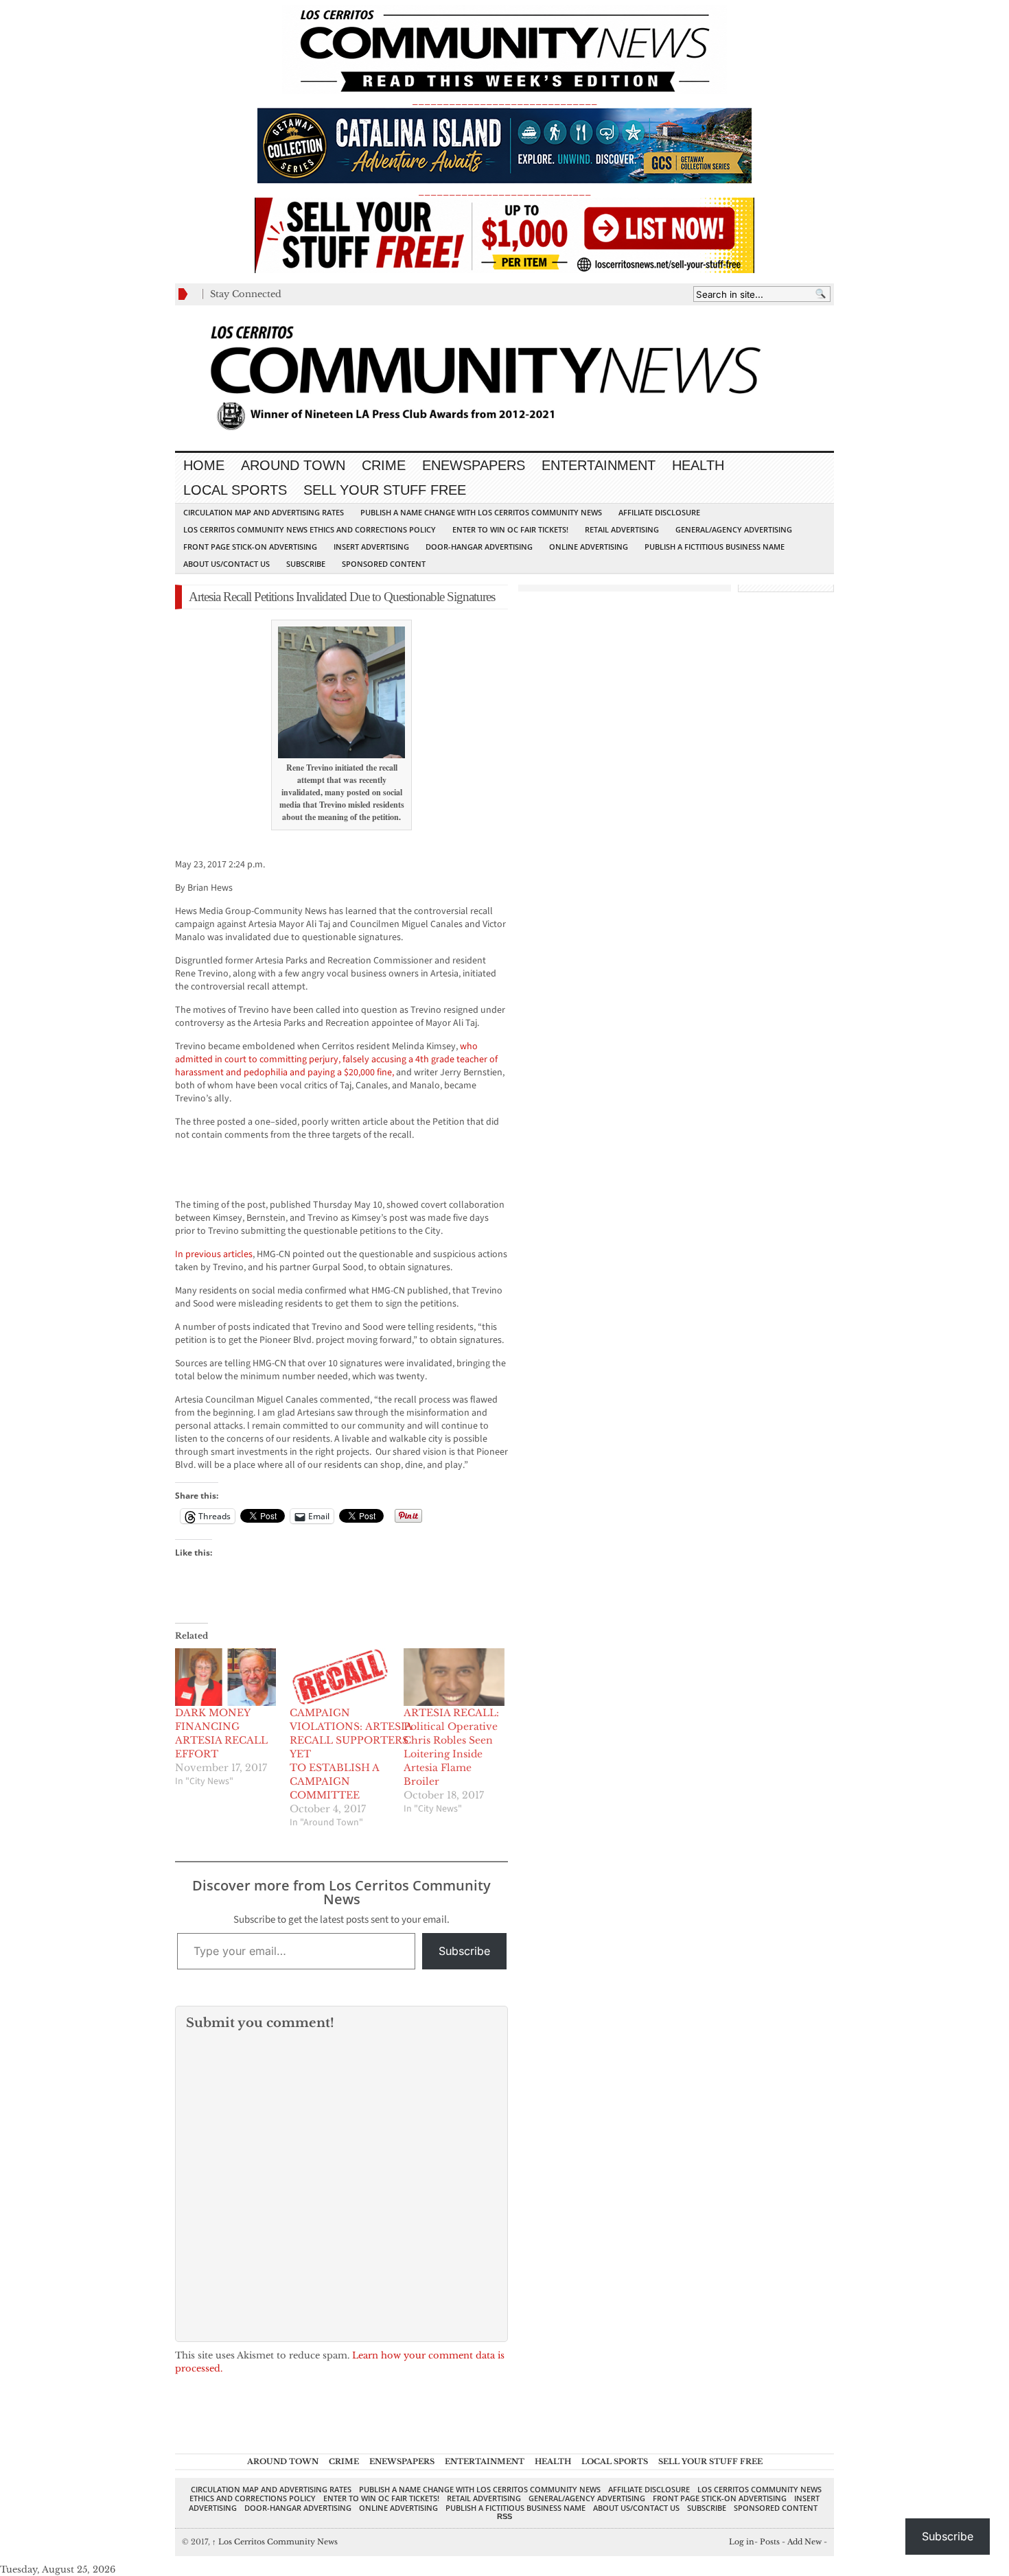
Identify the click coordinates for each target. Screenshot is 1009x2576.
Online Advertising (589, 547)
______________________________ (505, 101)
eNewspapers (474, 465)
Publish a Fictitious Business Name (715, 547)
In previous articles (214, 1254)
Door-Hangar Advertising (479, 547)
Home (204, 465)
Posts (770, 2542)
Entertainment (599, 465)
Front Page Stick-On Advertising (250, 547)
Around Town (293, 465)
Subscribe (306, 564)
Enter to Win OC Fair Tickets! (510, 529)
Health (698, 465)
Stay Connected (246, 294)
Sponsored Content (384, 564)
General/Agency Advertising (734, 529)
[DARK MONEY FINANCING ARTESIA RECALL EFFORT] (225, 1677)
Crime (384, 465)
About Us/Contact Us (227, 564)
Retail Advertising (622, 529)
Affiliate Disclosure (659, 512)
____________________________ (505, 191)
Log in (742, 2542)
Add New (804, 2542)
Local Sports (235, 490)
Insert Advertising (371, 547)
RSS (505, 2516)
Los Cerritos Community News (275, 2542)
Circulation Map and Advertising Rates (264, 512)
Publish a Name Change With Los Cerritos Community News (481, 512)
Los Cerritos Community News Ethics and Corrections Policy (310, 529)
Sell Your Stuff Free (385, 490)
